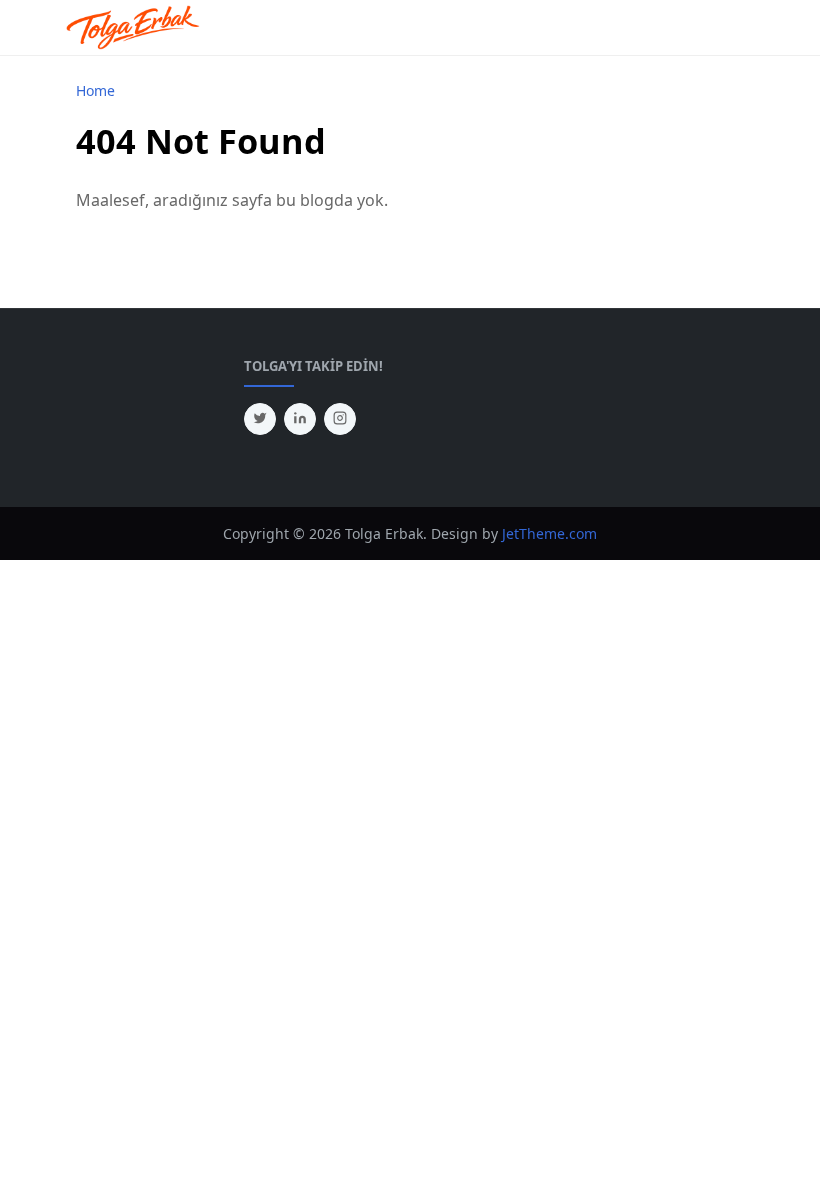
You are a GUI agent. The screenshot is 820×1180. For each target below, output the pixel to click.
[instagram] (340, 419)
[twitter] (260, 419)
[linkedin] (300, 419)
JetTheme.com (549, 533)
